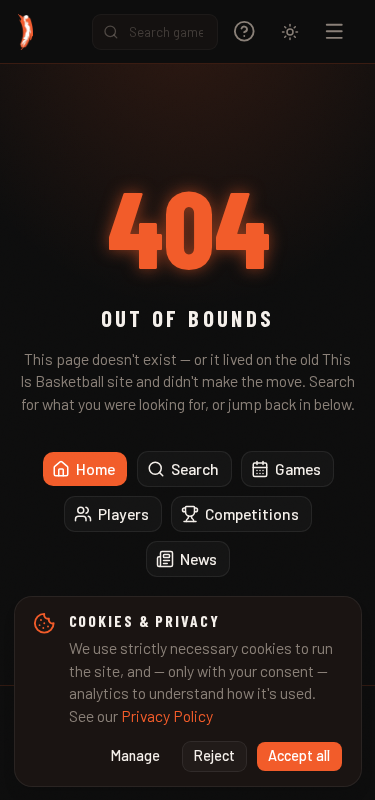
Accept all (299, 755)
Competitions (252, 513)
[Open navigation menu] (334, 31)
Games (298, 468)
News (198, 558)
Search (195, 468)
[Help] (244, 31)
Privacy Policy (167, 715)
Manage (135, 755)
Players (123, 513)
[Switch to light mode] (290, 32)
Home (95, 468)
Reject (214, 755)
